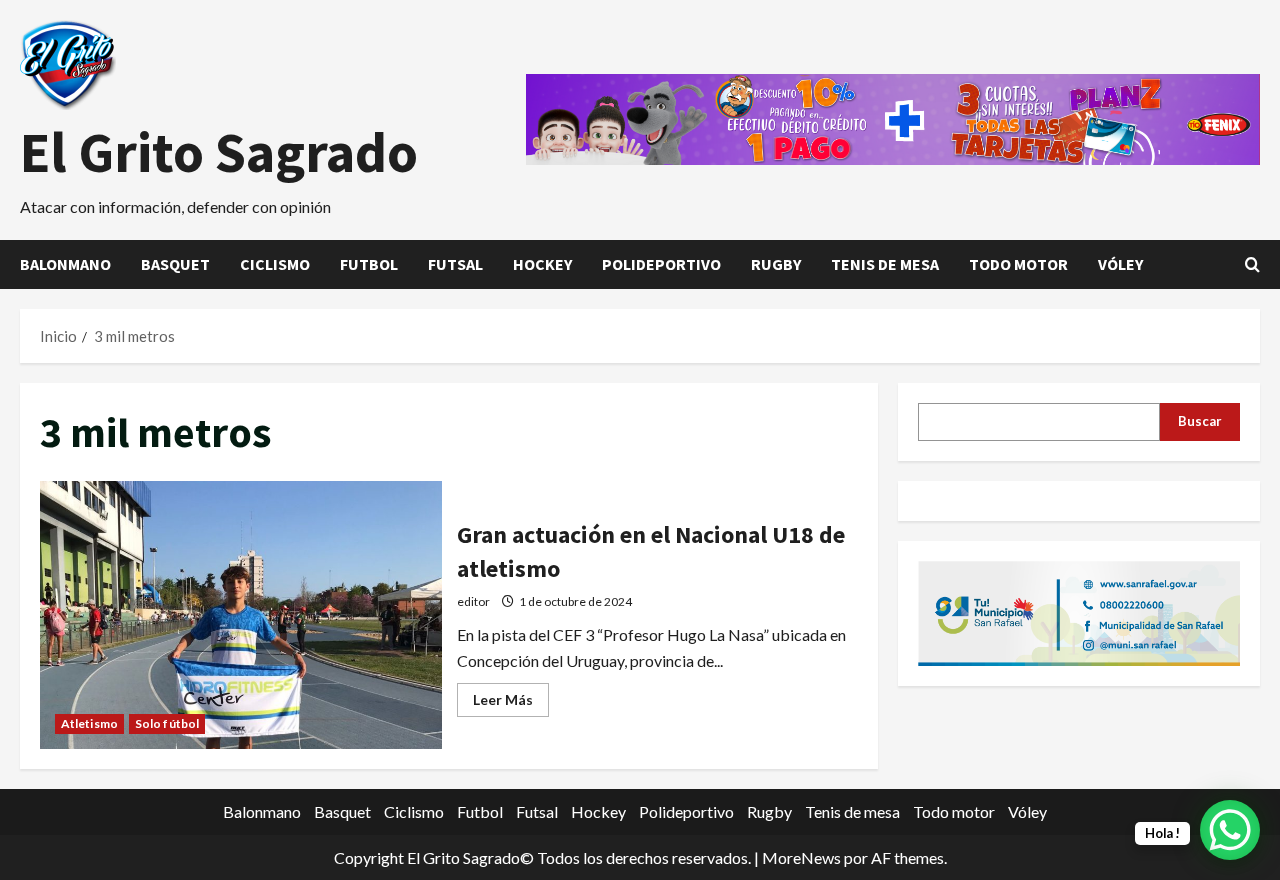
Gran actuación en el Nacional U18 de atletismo (241, 615)
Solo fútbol (167, 723)
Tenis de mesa (885, 264)
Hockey (542, 264)
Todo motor (1018, 264)
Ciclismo (275, 264)
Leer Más (511, 703)
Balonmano (65, 264)
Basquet (175, 264)
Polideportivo (661, 264)
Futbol (369, 264)
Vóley (1120, 264)
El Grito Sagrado (219, 152)
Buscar (1200, 421)
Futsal (455, 264)
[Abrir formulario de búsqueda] (1252, 264)
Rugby (776, 264)
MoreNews (801, 857)
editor (473, 601)
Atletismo (89, 723)
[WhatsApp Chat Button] (1230, 830)
